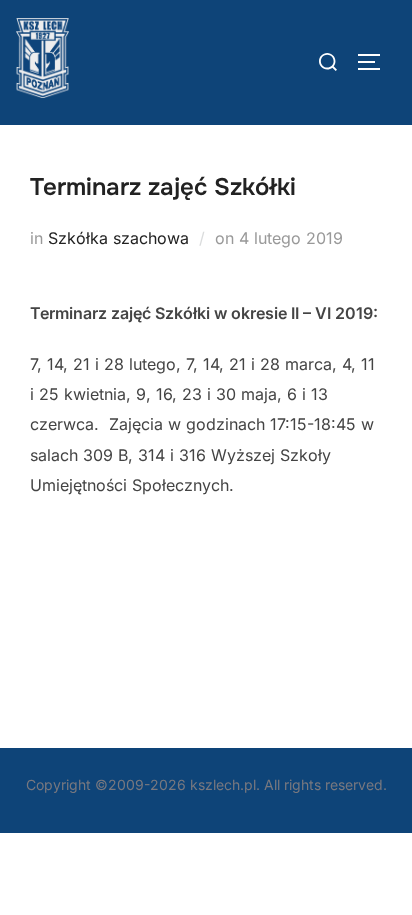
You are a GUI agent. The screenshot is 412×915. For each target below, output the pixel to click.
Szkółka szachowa (118, 238)
